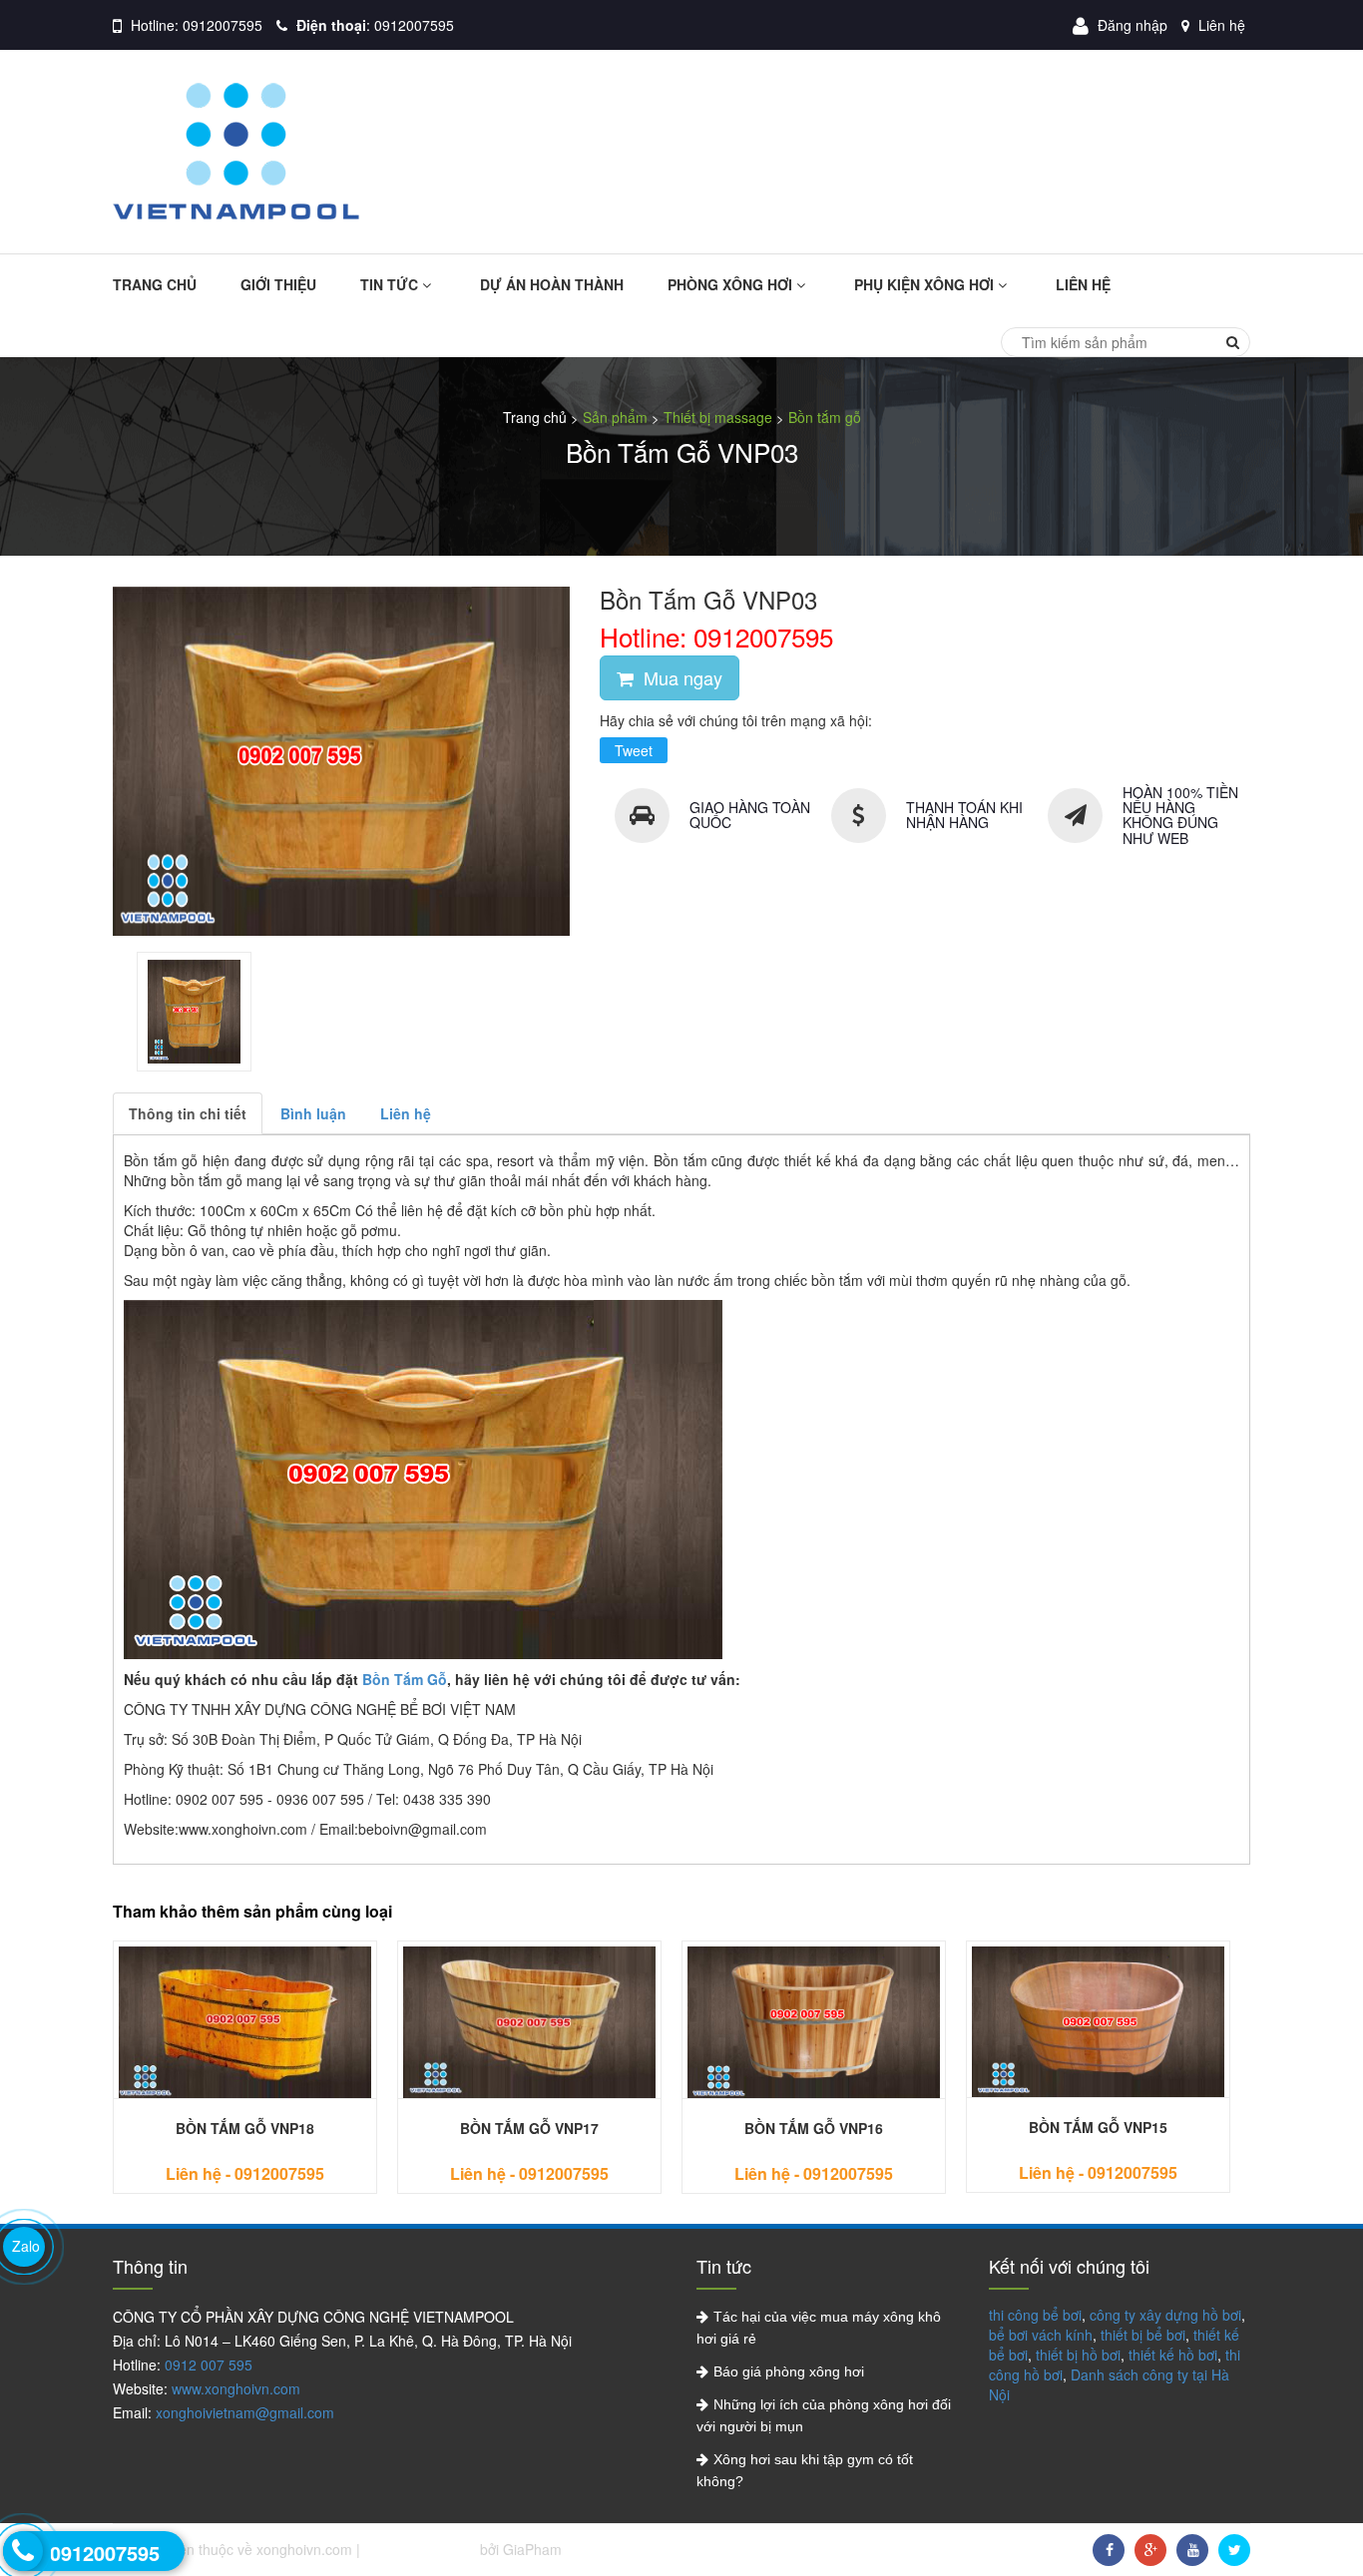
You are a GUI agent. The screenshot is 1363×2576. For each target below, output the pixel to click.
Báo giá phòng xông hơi (789, 2371)
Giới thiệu (278, 284)
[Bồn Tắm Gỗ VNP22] (778, 2022)
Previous (588, 2087)
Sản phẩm (615, 417)
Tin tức (391, 284)
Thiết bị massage (718, 417)
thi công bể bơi (1035, 2315)
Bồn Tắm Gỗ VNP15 (493, 2127)
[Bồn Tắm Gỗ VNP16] (209, 2022)
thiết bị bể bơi (1143, 2335)
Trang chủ (155, 284)
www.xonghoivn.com (236, 2388)
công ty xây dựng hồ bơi (1165, 2315)
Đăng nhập (1133, 25)
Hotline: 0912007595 (716, 636)
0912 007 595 (209, 2364)
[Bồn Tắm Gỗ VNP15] (493, 2022)
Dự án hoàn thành (552, 284)
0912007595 (223, 25)
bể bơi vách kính (1041, 2335)
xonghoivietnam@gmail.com (245, 2412)
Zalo (26, 2246)
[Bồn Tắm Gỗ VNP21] (1062, 2022)
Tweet (634, 750)
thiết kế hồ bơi (1173, 2355)
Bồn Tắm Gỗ (405, 1679)
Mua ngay (681, 677)
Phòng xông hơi (732, 284)
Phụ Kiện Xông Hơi (926, 284)
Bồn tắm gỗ (825, 417)
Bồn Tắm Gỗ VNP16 (209, 2128)
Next (775, 2087)
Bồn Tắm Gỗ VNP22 (778, 2128)
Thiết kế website (422, 2549)
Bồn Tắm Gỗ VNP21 (1062, 2128)
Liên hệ (1222, 25)
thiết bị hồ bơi (1078, 2355)
